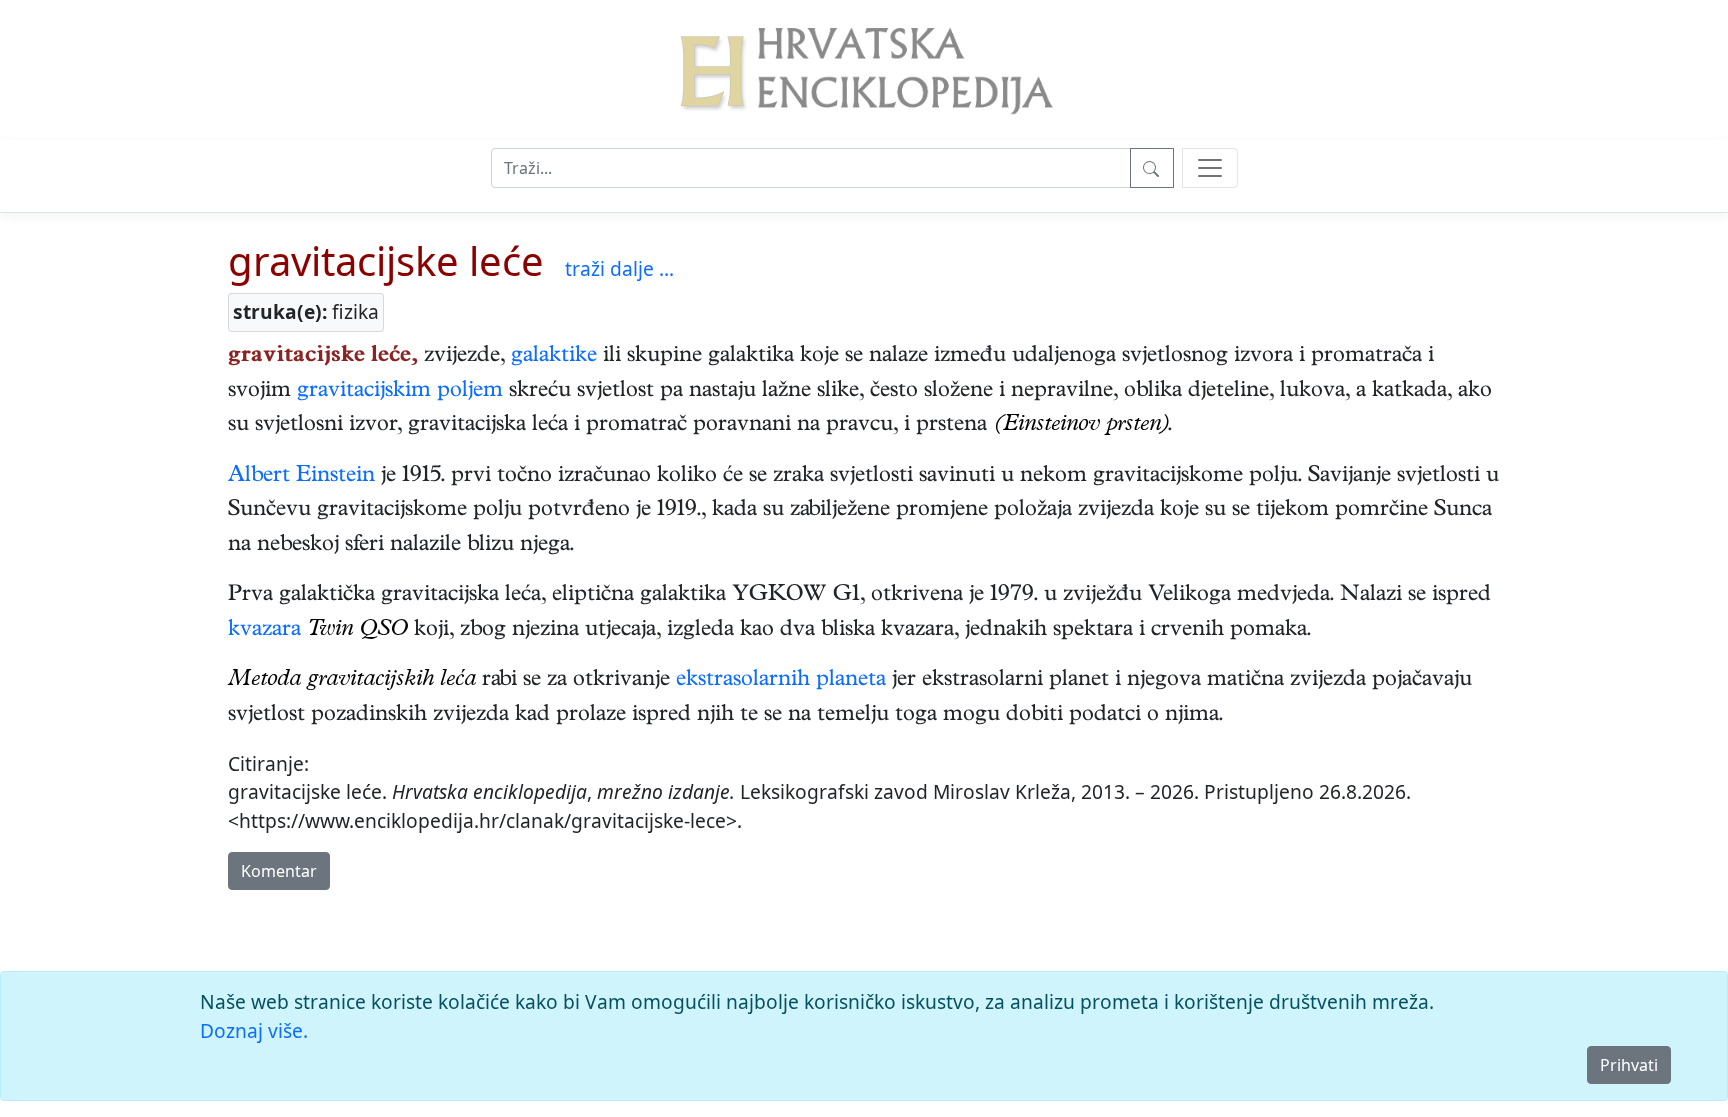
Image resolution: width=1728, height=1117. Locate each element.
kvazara (264, 631)
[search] (1210, 168)
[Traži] (1152, 168)
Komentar (279, 871)
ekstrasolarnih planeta (781, 681)
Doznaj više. (254, 1030)
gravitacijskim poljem (400, 392)
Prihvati (1629, 1065)
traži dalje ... (619, 268)
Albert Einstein (301, 477)
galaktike (554, 357)
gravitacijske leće (386, 260)
